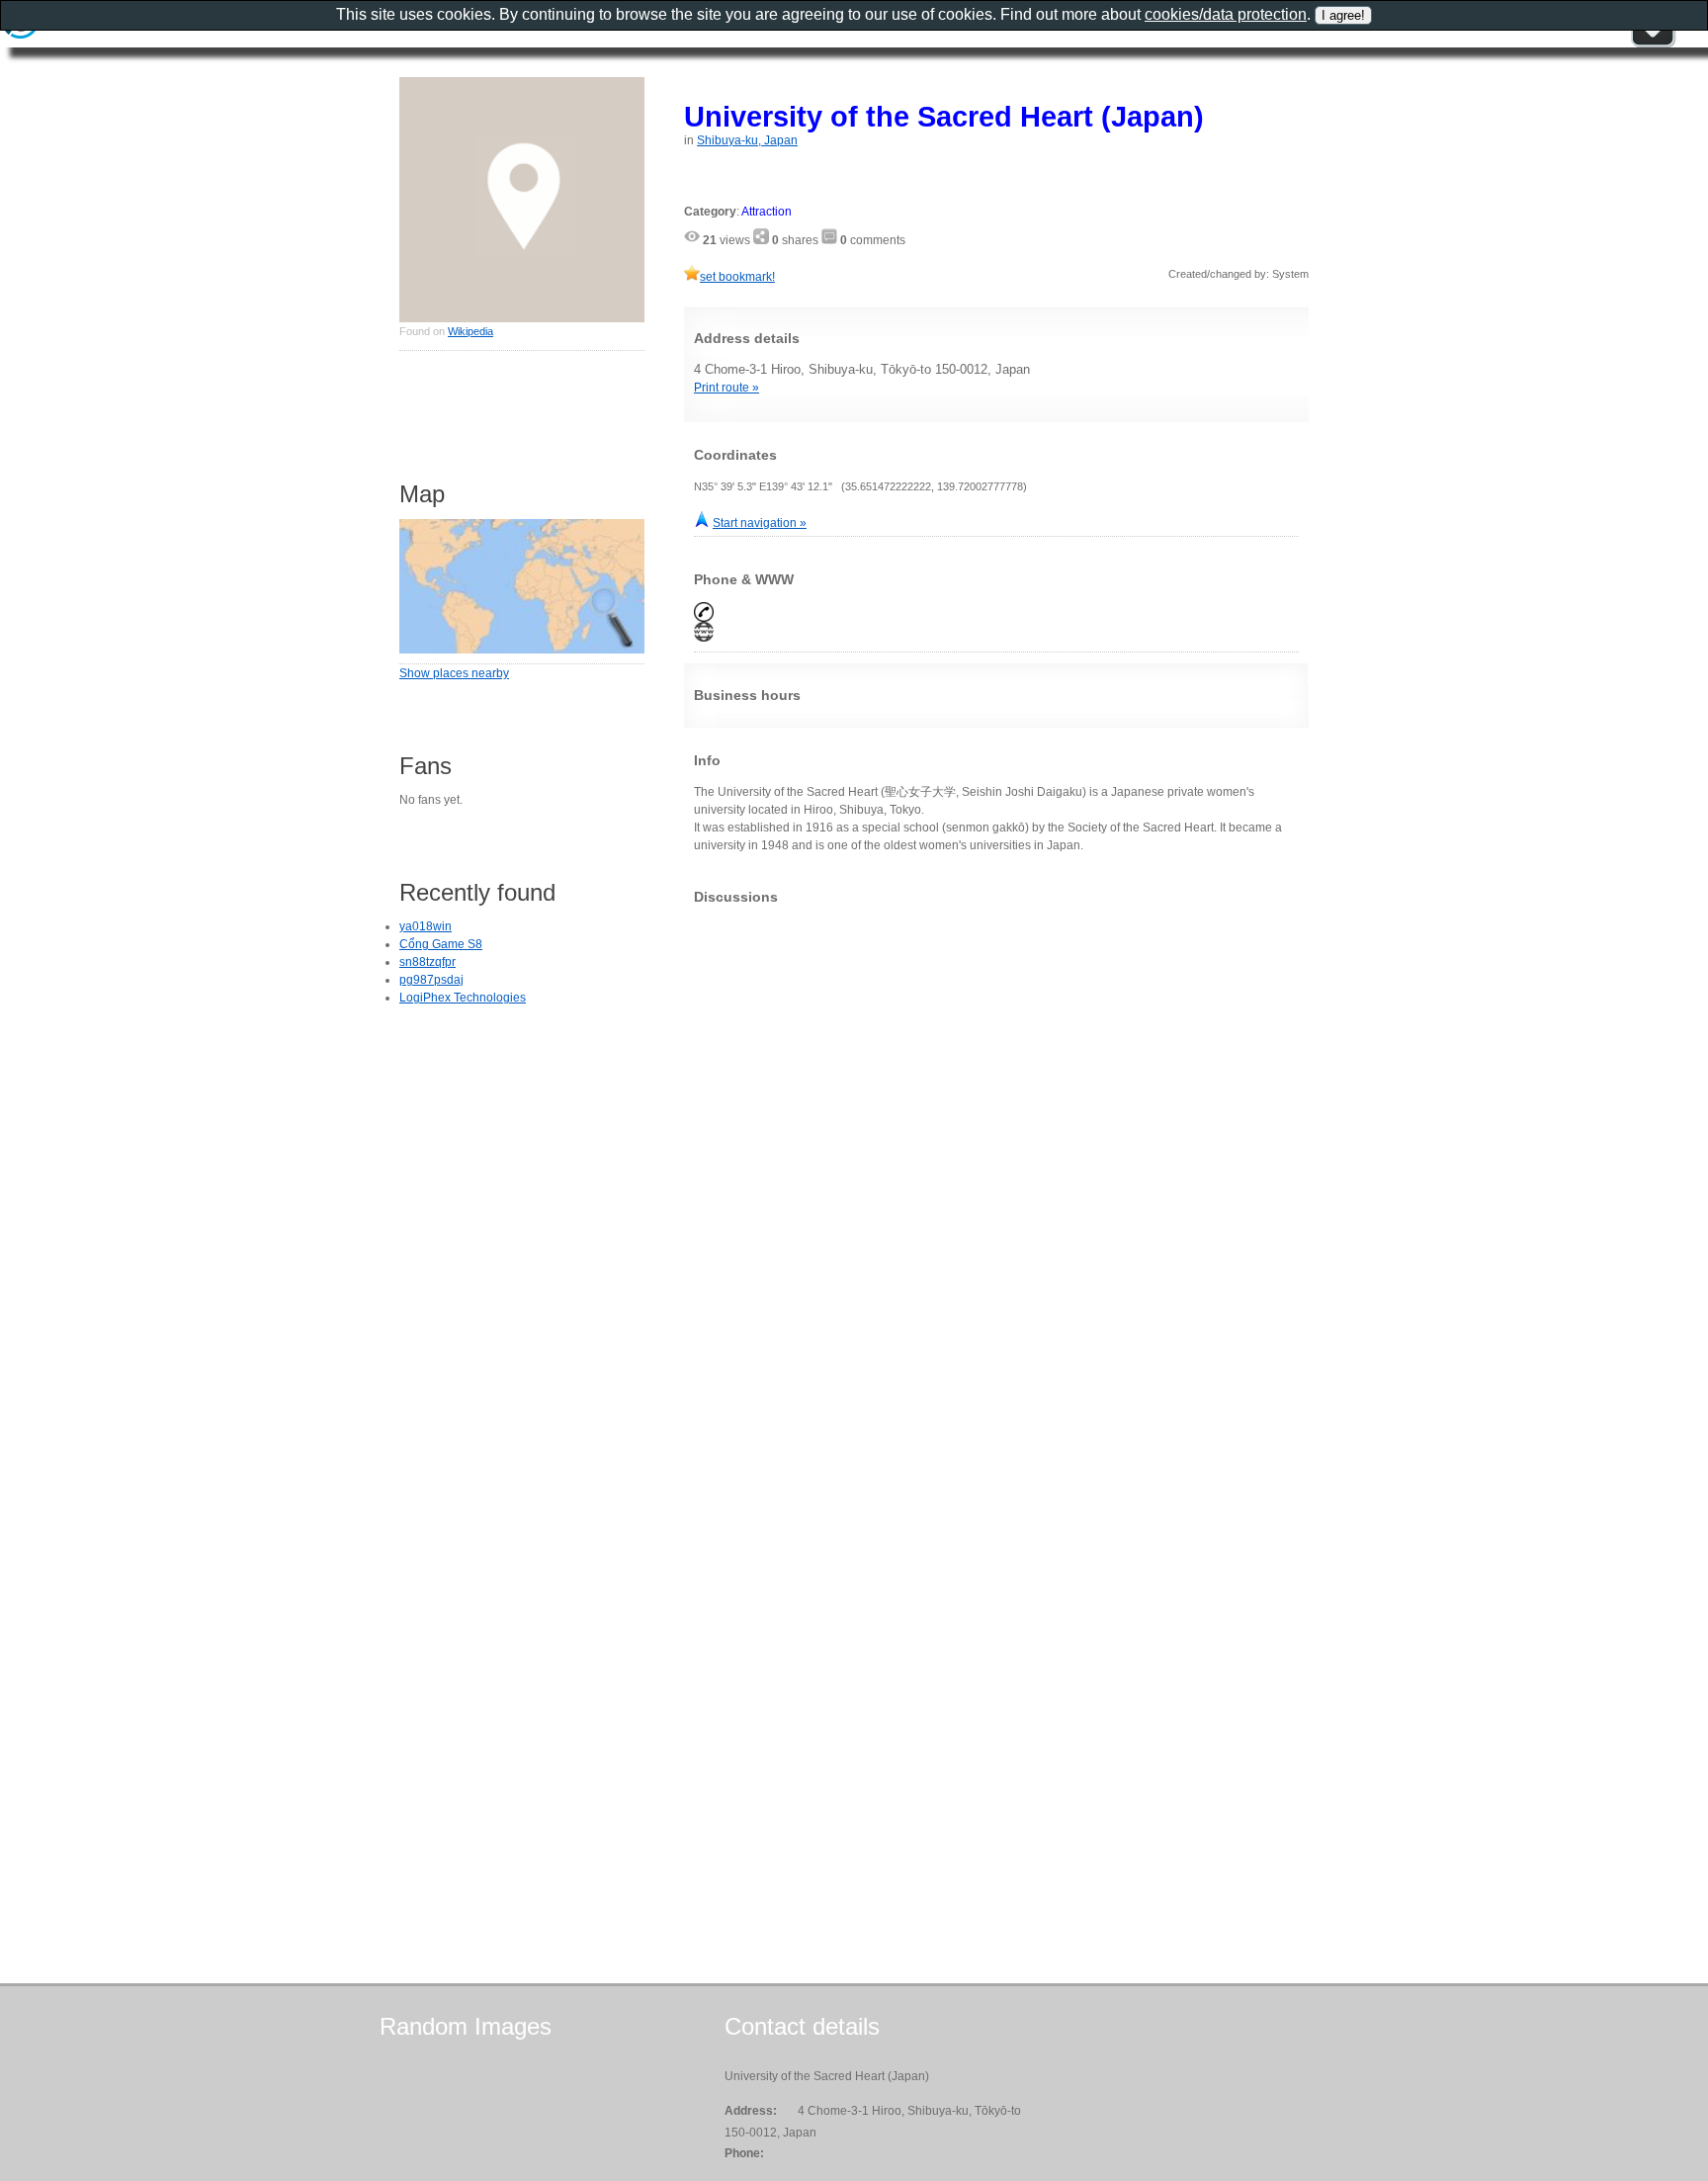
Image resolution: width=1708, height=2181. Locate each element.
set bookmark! (737, 277)
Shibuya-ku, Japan (747, 140)
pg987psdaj (431, 980)
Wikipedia (470, 331)
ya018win (426, 926)
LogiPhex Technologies (463, 998)
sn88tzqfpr (427, 962)
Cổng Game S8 (441, 944)
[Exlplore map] (522, 650)
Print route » (726, 388)
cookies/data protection (1226, 14)
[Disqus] (996, 1167)
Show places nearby (454, 673)
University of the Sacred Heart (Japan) (944, 116)
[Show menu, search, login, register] (1653, 44)
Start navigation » (760, 523)
